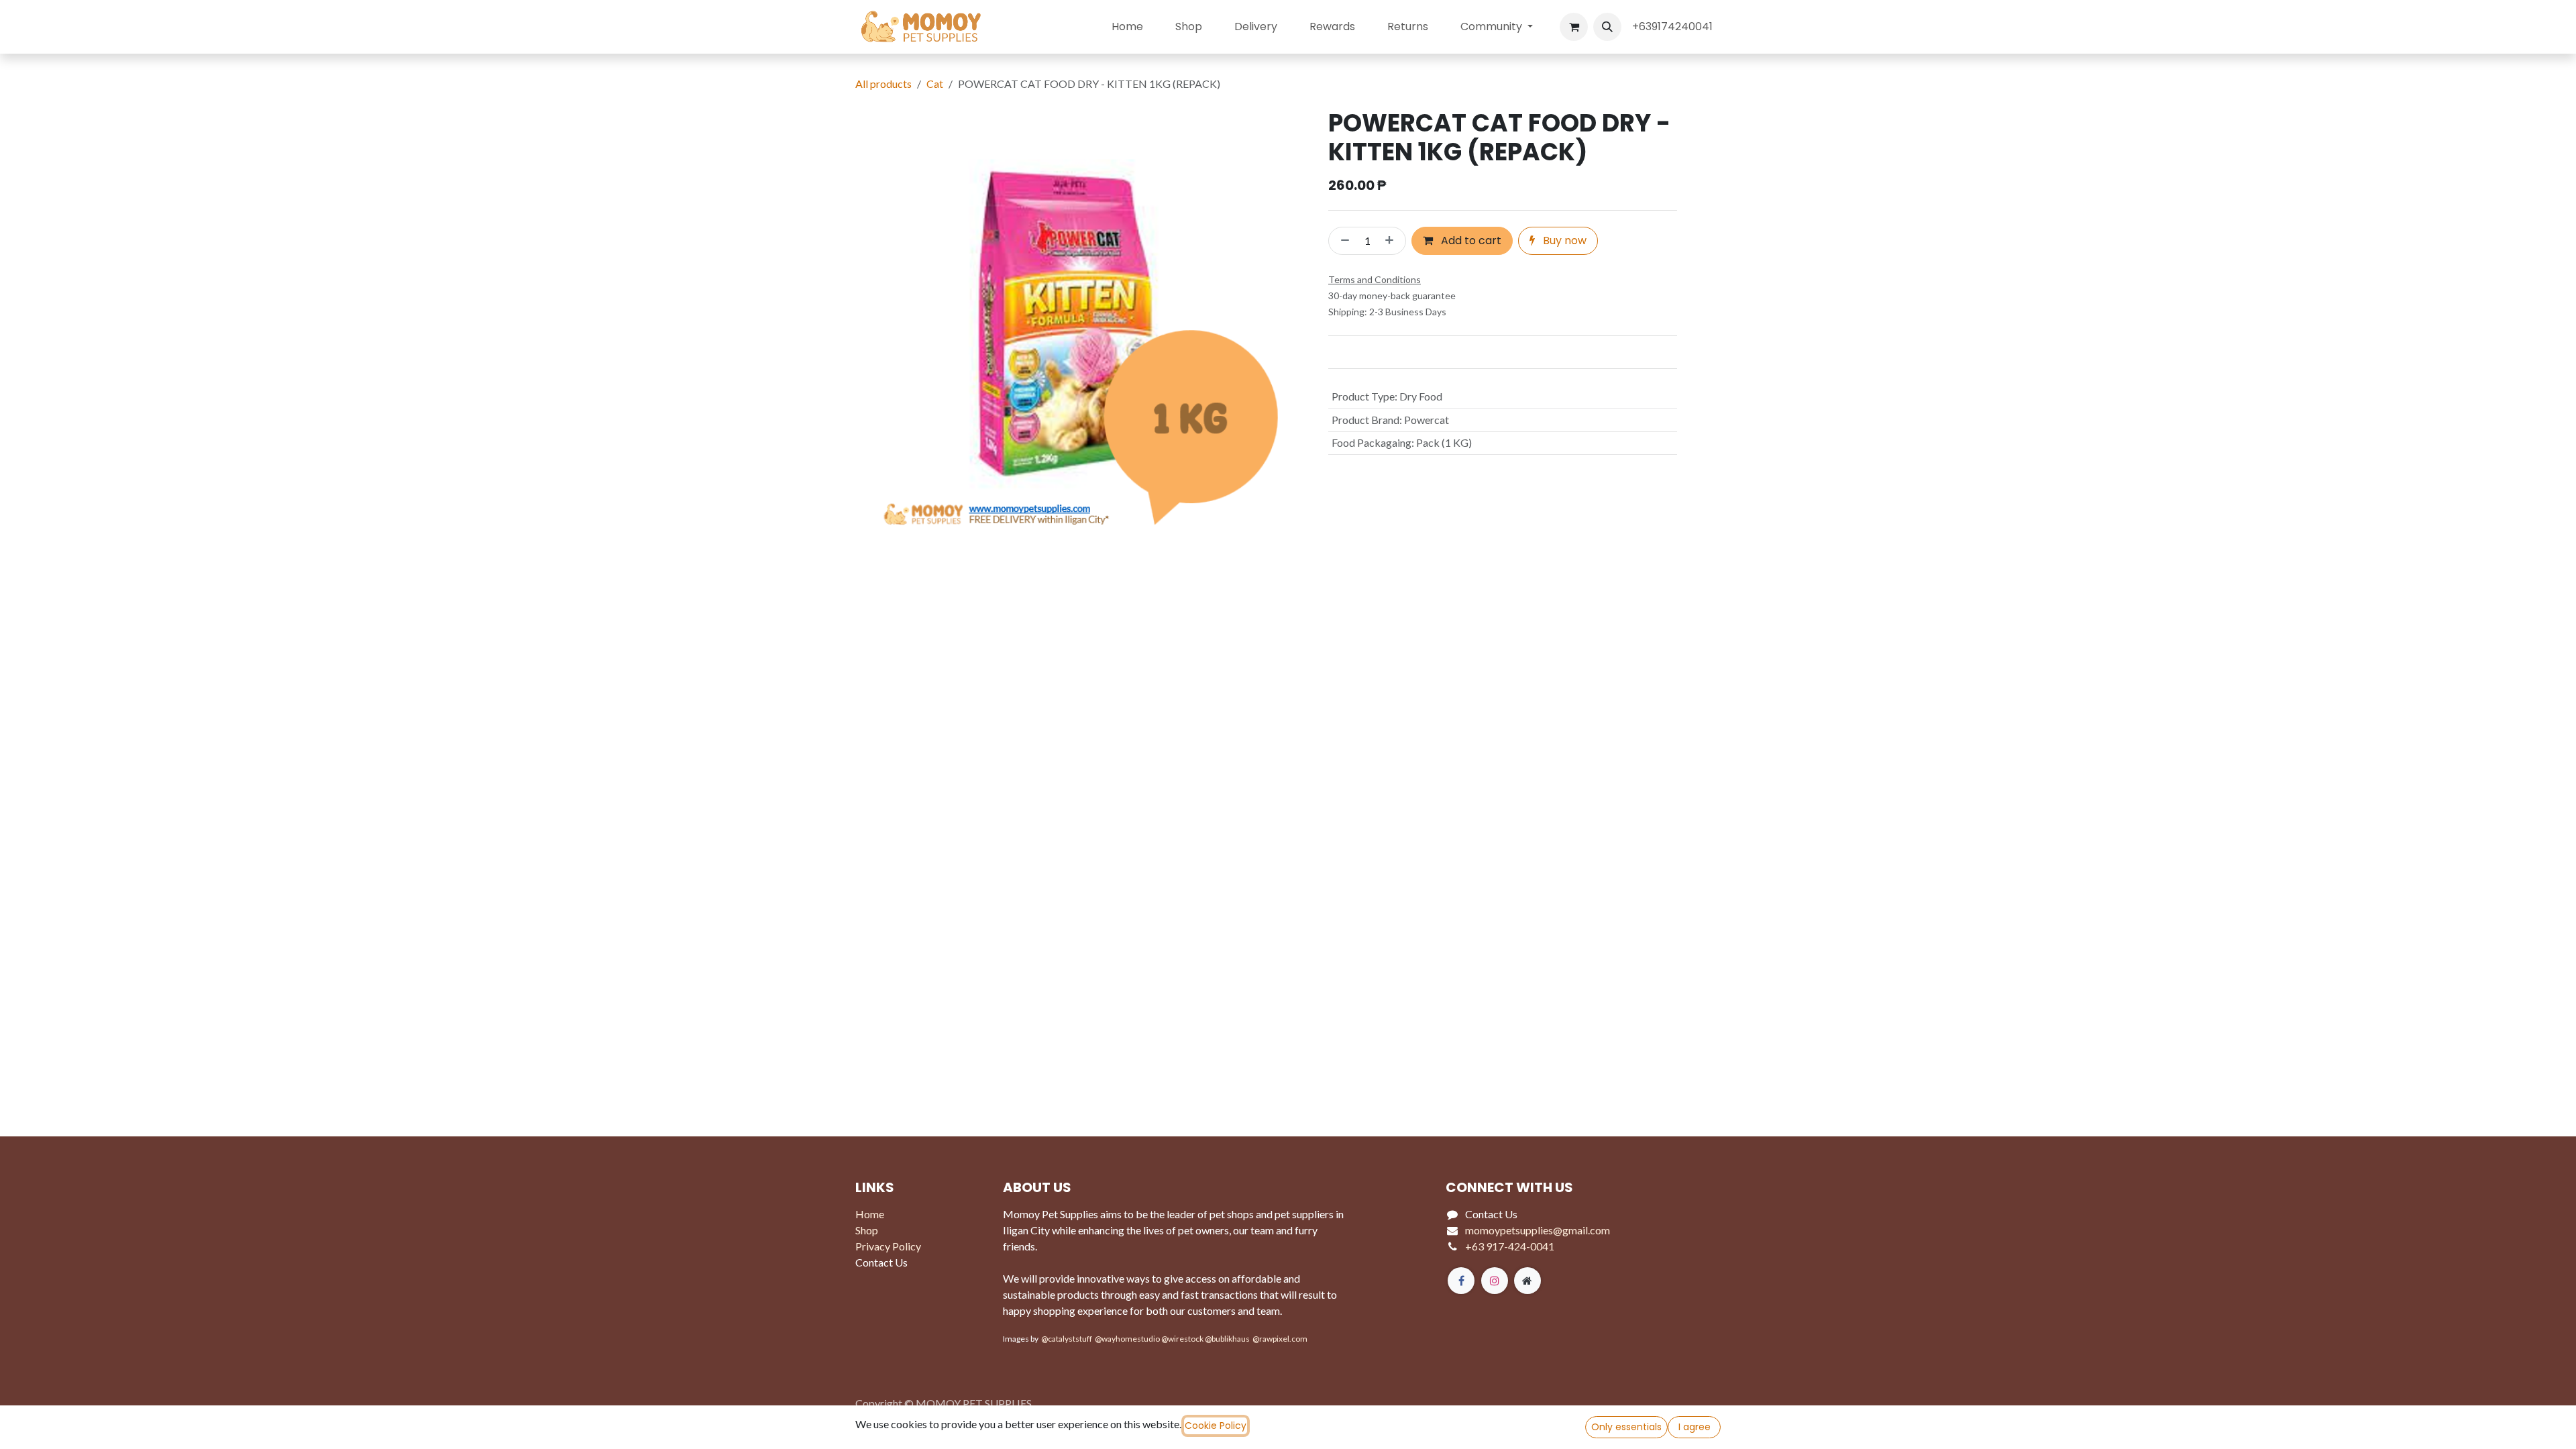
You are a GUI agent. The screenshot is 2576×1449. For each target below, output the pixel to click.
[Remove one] (1342, 241)
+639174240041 (1674, 26)
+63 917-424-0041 (1510, 1246)
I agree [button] (1695, 1427)
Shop (867, 1230)
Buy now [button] (1563, 240)
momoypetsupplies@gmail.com (1538, 1230)
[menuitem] (1127, 27)
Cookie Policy (1216, 1426)
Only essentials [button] (1626, 1427)
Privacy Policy (888, 1246)
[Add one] (1392, 241)
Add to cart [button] (1470, 240)
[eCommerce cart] (1574, 27)
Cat (935, 84)
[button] (1607, 27)
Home (870, 1214)
